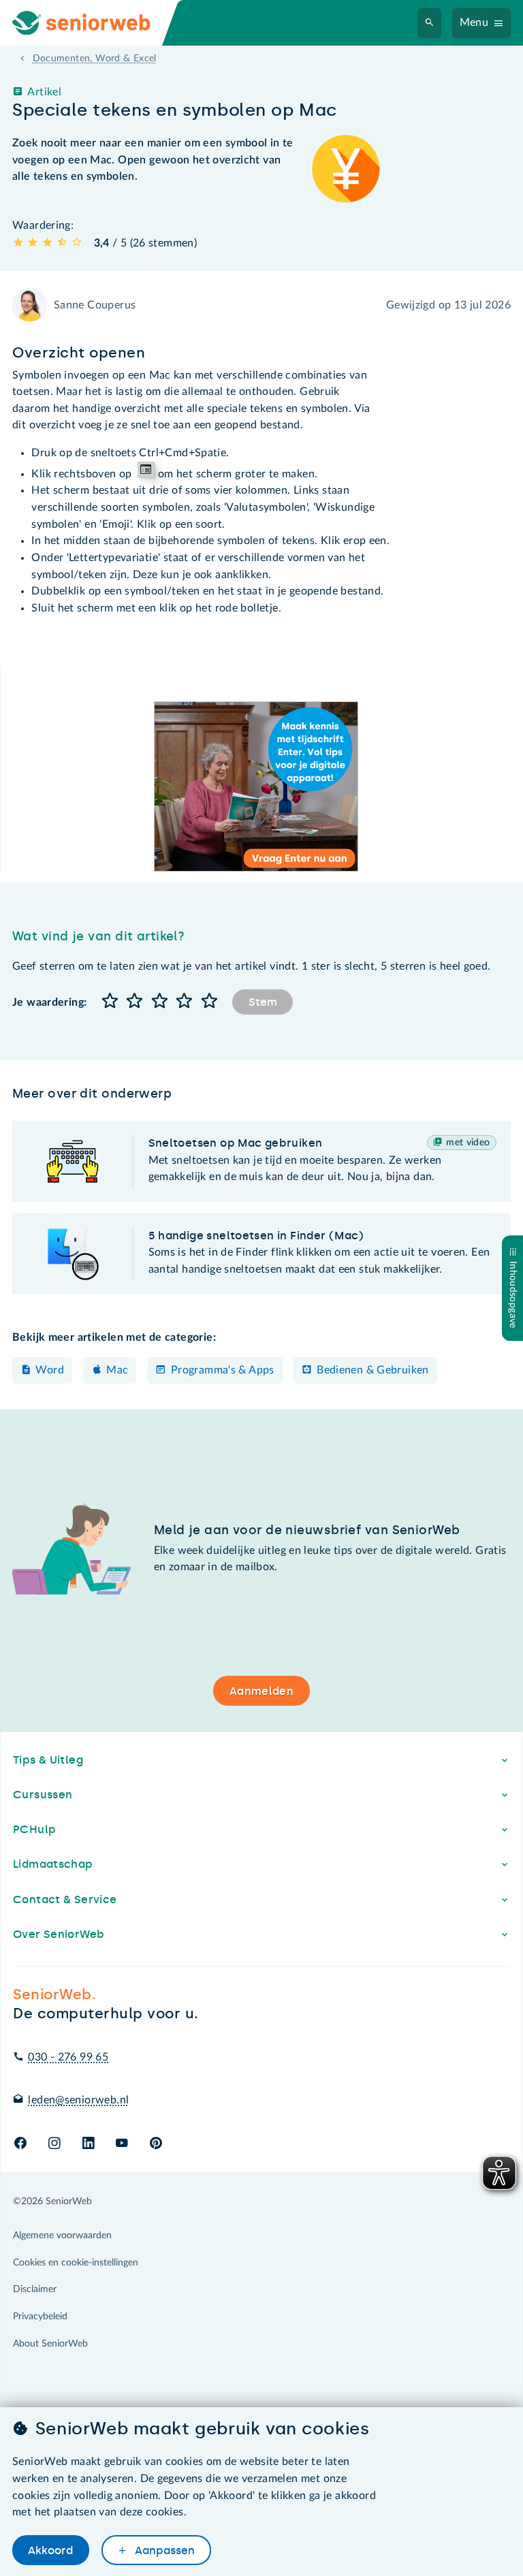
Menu (474, 22)
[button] (110, 1002)
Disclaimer (35, 2289)
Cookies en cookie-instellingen (76, 2263)
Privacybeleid (40, 2317)
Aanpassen (163, 2550)
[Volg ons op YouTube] (122, 2144)
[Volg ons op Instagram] (54, 2144)
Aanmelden (261, 1691)
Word (50, 1370)
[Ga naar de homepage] (93, 23)
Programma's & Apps (223, 1370)
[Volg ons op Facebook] (20, 2144)
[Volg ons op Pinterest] (156, 2144)
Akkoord (50, 2550)
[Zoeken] (430, 23)
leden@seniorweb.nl (78, 2100)
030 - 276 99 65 (68, 2057)
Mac (117, 1370)
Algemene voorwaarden (62, 2236)
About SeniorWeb (50, 2344)
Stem (263, 1002)
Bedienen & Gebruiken (373, 1370)
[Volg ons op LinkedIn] (88, 2144)
